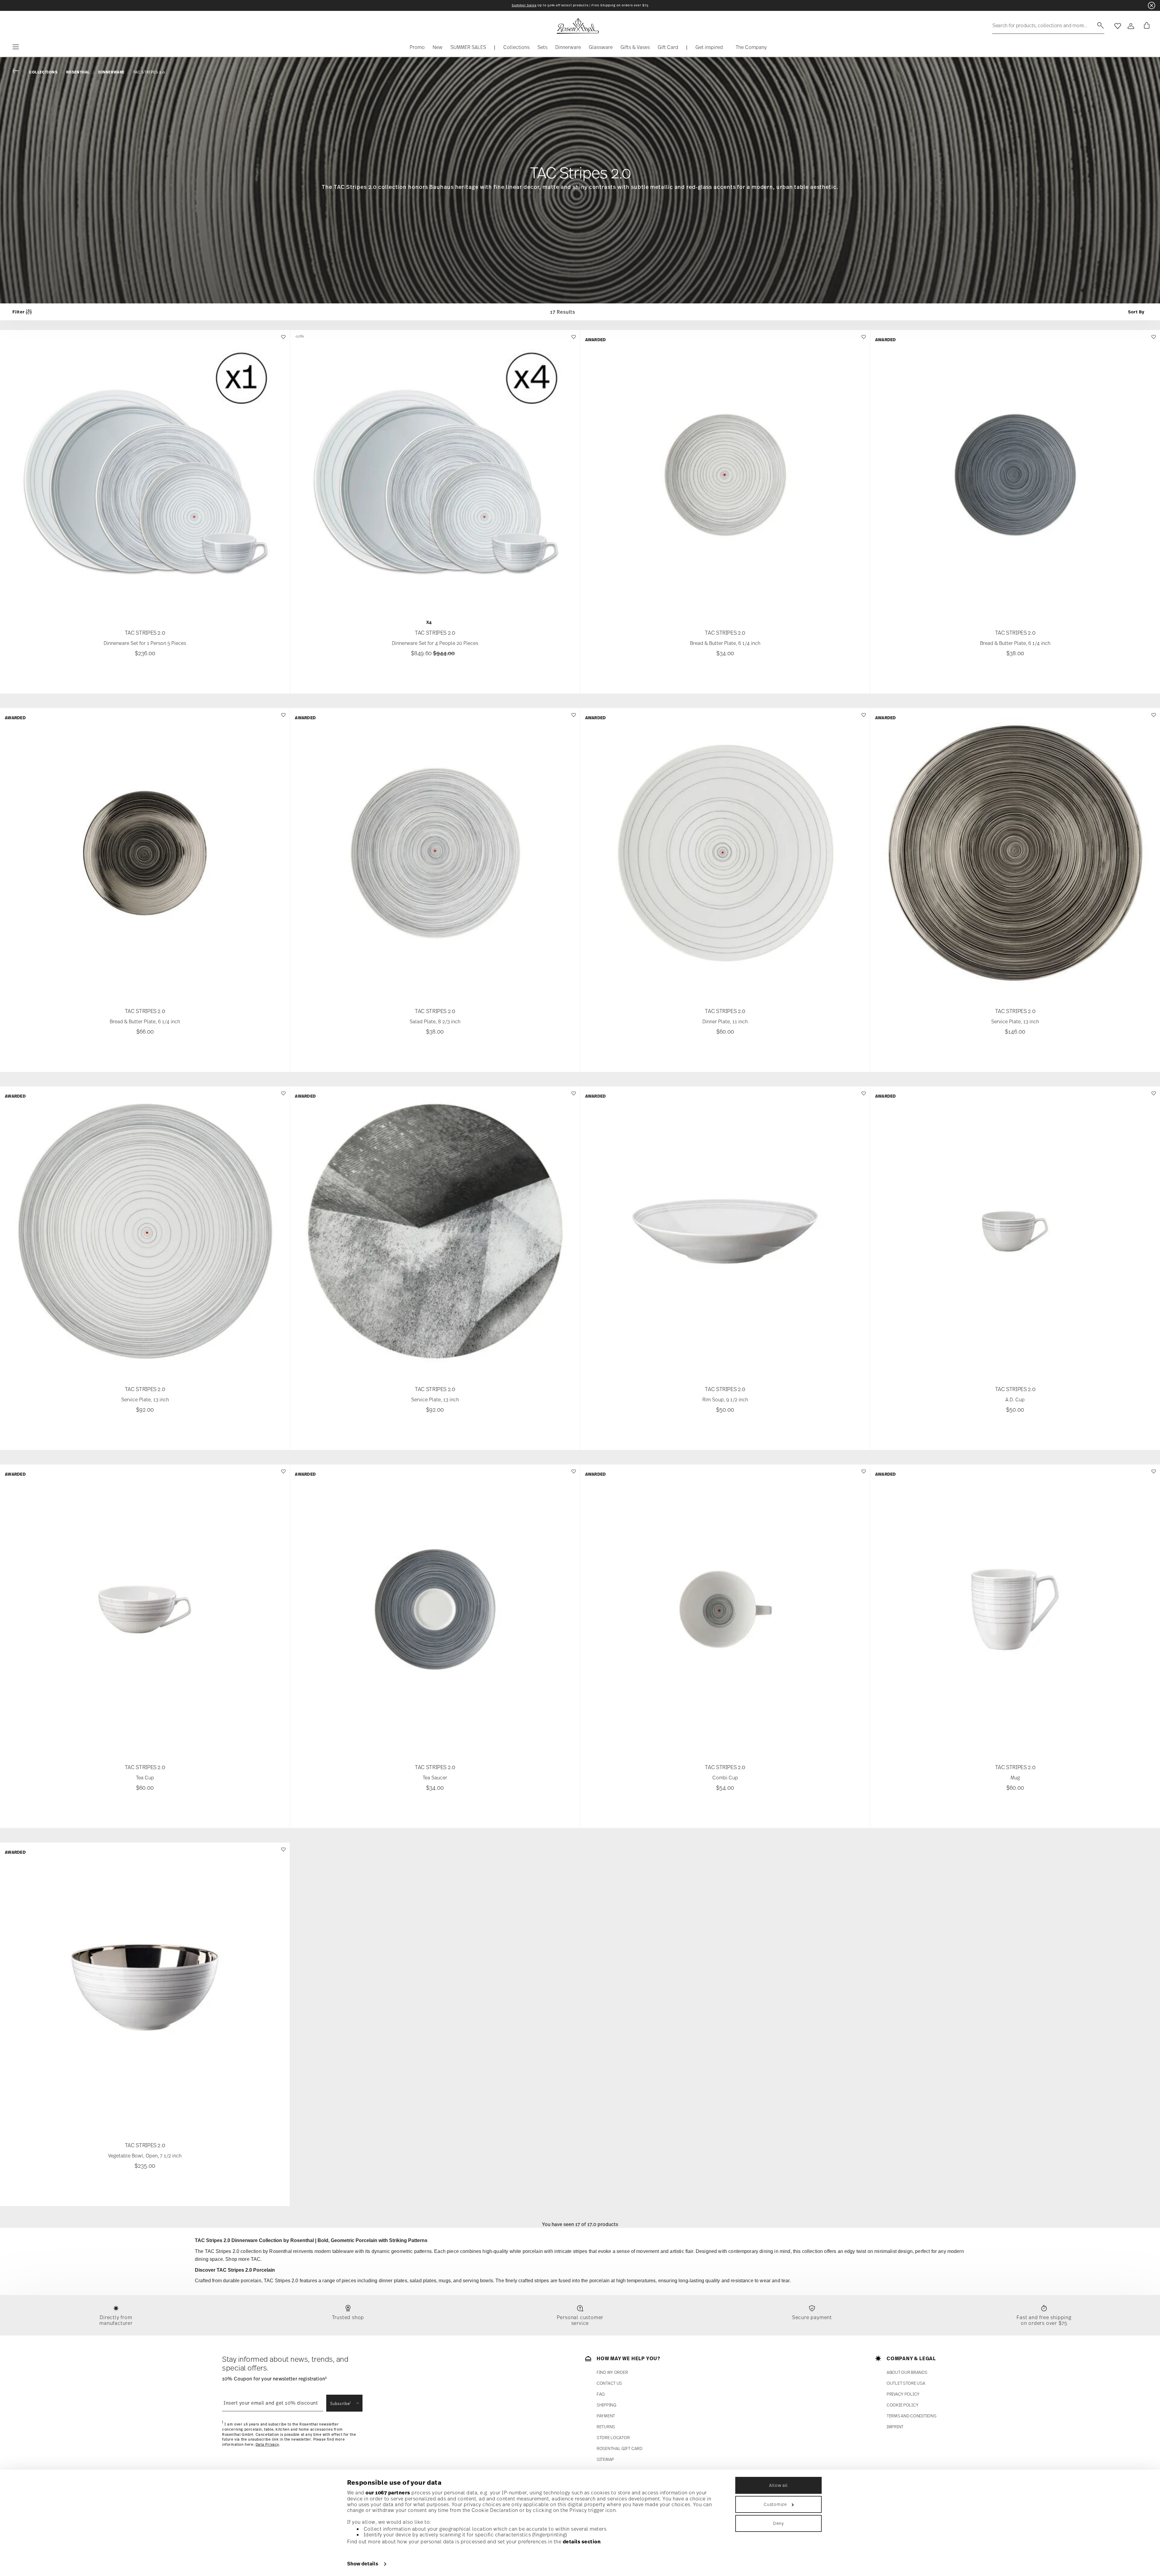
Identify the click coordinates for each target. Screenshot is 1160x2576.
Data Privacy (267, 2445)
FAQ (601, 2394)
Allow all (778, 2485)
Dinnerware (111, 72)
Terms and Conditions (911, 2416)
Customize (775, 2504)
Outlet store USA (906, 2383)
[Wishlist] (283, 340)
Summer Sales (524, 5)
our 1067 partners (388, 2493)
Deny (778, 2523)
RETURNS (606, 2427)
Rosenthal (78, 72)
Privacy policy (903, 2394)
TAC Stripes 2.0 (149, 72)
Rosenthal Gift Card (620, 2448)
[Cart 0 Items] (1145, 26)
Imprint (895, 2427)
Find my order (612, 2372)
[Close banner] (1152, 5)
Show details (363, 2564)
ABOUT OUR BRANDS (907, 2372)
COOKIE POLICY (902, 2405)
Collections (43, 72)
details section (582, 2542)
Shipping (606, 2405)
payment (606, 2416)
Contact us (609, 2383)
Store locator (613, 2437)
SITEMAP (605, 2459)
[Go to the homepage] (578, 26)
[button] (516, 49)
